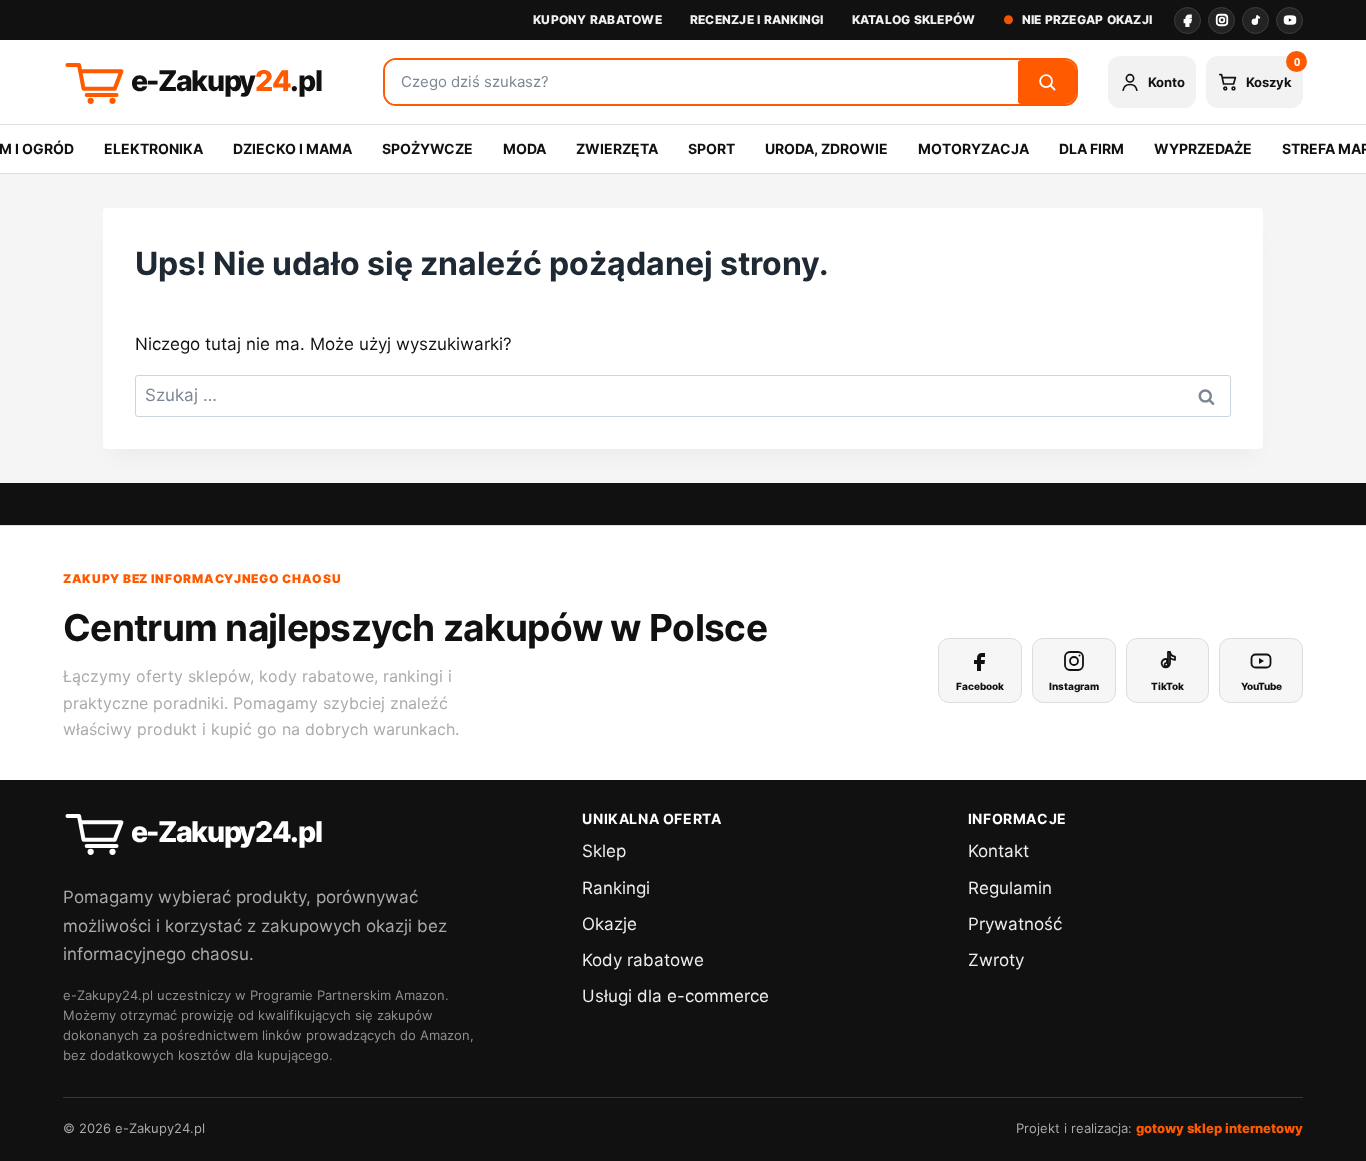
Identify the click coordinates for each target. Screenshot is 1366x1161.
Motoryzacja (973, 148)
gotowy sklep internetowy (1219, 1128)
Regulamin (1010, 888)
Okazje (609, 924)
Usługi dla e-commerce (675, 996)
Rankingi (616, 888)
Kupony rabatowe (597, 19)
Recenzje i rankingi (757, 19)
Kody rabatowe (643, 960)
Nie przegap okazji (1087, 19)
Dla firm (1091, 148)
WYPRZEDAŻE (1203, 148)
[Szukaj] (1047, 82)
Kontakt (998, 851)
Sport (711, 148)
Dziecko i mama (292, 148)
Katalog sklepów (914, 19)
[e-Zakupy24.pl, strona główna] (208, 82)
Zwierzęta (617, 148)
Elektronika (153, 148)
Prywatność (1015, 924)
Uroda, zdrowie (826, 148)
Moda (524, 148)
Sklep (604, 851)
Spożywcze (427, 148)
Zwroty (996, 960)
